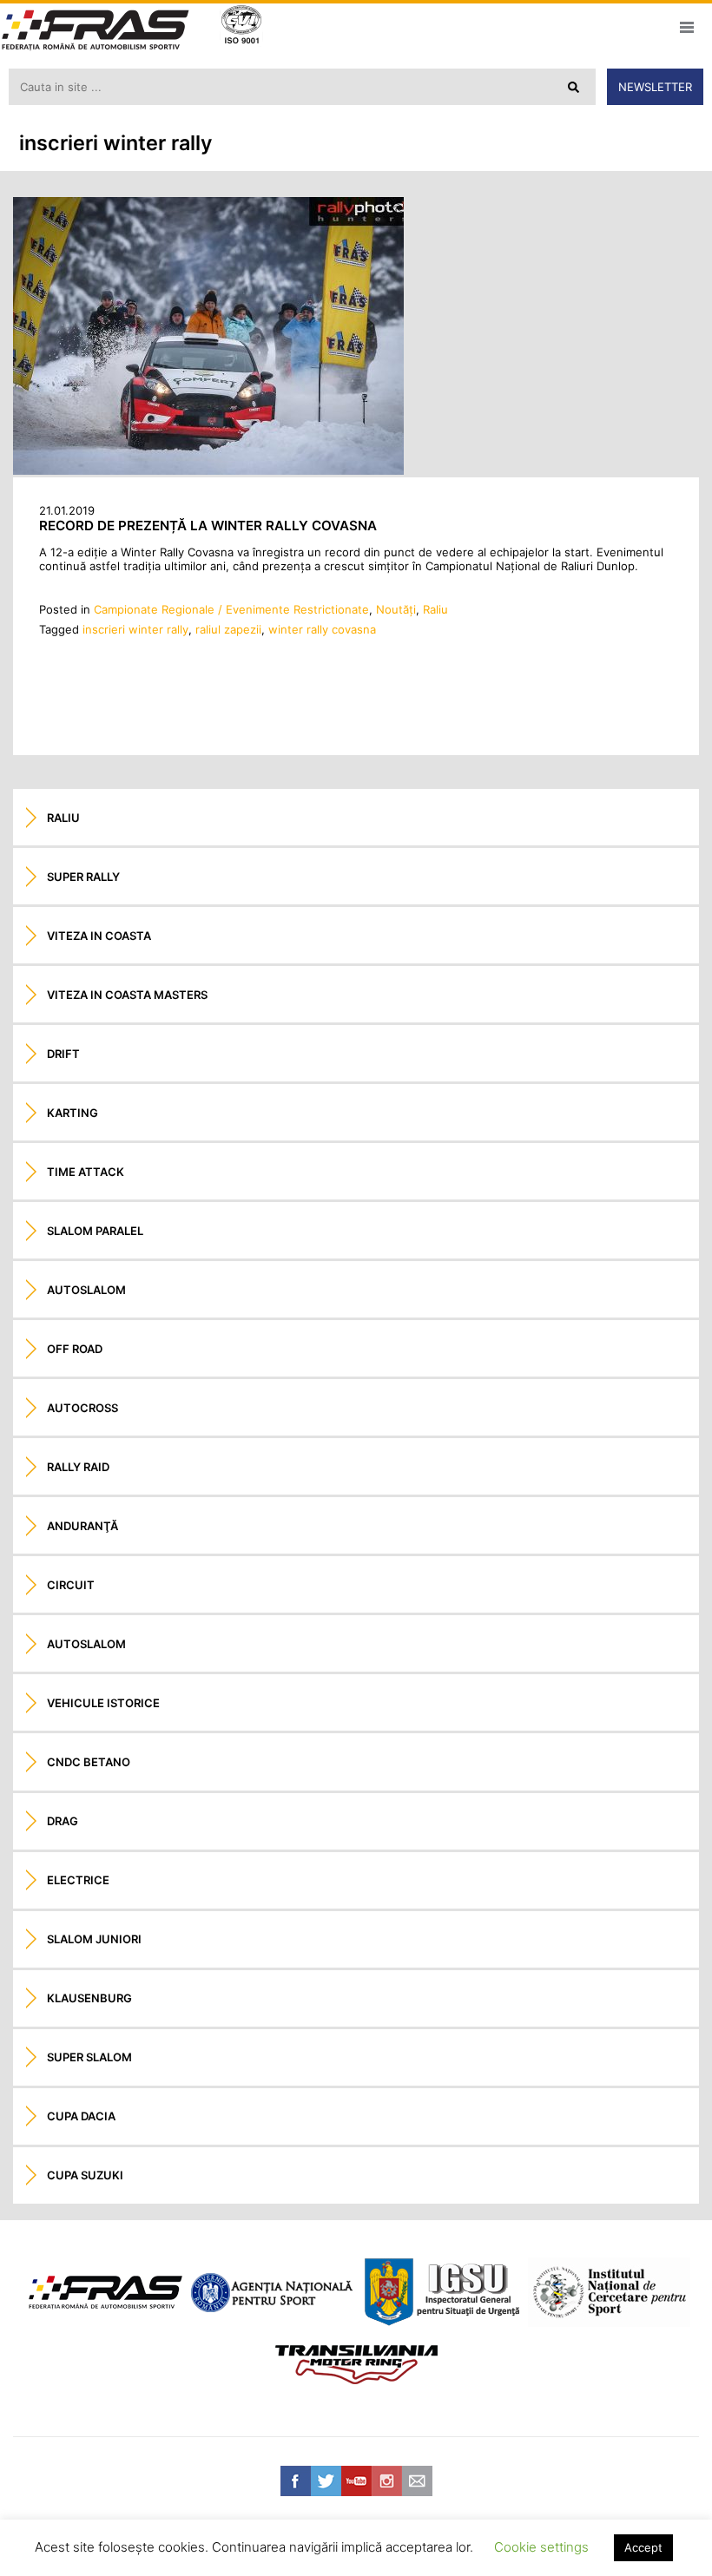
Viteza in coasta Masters (127, 995)
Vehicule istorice (103, 1703)
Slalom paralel (95, 1231)
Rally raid (78, 1467)
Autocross (82, 1408)
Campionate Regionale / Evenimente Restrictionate (231, 609)
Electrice (78, 1880)
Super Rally (83, 877)
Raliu (435, 609)
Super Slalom (89, 2057)
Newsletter (655, 87)
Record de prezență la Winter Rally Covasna (208, 526)
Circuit (71, 1585)
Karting (73, 1113)
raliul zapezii (228, 629)
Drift (63, 1054)
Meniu (686, 27)
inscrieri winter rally (135, 629)
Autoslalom (86, 1290)
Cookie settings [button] (541, 2547)
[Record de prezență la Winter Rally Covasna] (208, 470)
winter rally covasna (322, 629)
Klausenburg (89, 1998)
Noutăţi (396, 609)
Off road (75, 1349)
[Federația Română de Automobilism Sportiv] (96, 32)
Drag (63, 1821)
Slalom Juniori (94, 1939)
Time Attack (86, 1172)
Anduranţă (82, 1526)
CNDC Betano (89, 1762)
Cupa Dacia (81, 2116)
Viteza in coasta (99, 936)
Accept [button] (643, 2547)
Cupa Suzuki (85, 2175)
